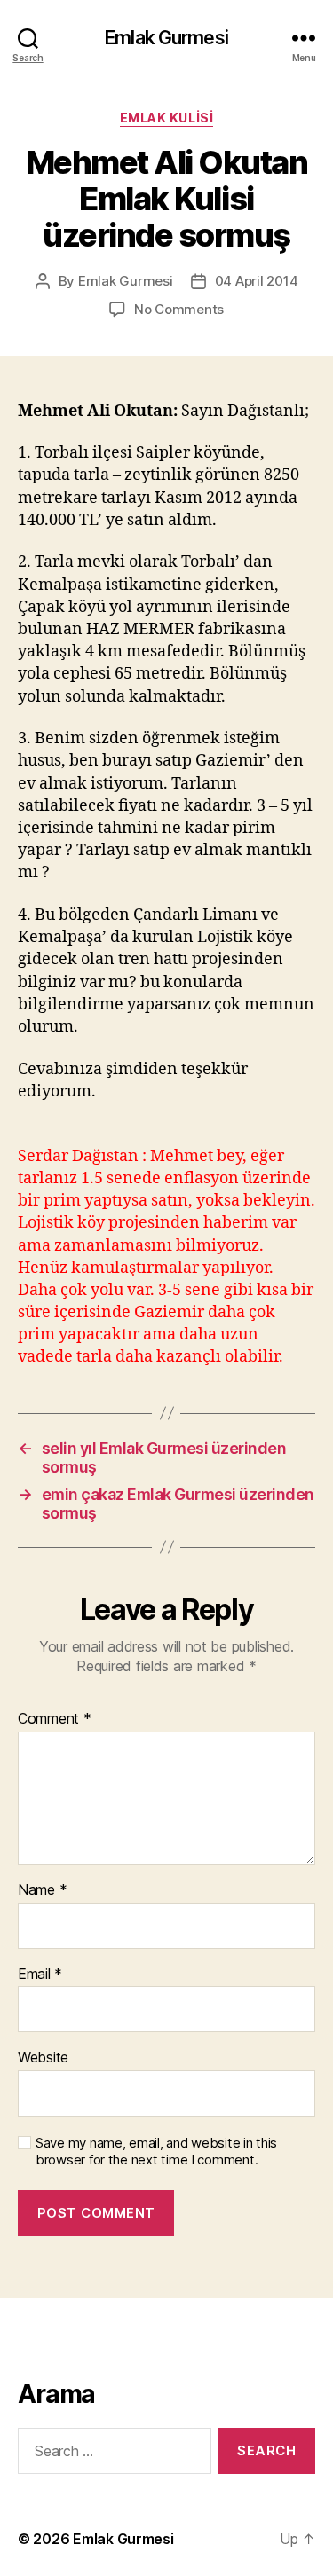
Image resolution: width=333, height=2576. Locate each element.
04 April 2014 (257, 281)
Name (42, 1890)
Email (40, 1975)
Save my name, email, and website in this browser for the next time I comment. (156, 2152)
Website (43, 2058)
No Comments (179, 309)
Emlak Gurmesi (166, 38)
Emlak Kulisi (166, 118)
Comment (55, 1719)
